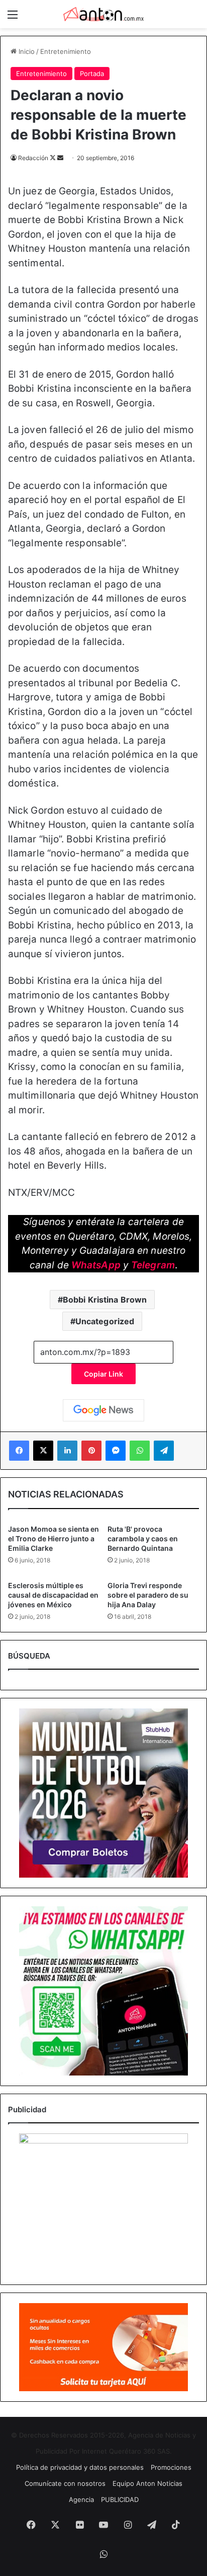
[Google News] (103, 1410)
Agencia (81, 2499)
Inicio (26, 51)
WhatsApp (96, 1265)
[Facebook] (19, 1451)
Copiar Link (103, 1374)
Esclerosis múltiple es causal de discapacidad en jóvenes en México (53, 1595)
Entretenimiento (66, 51)
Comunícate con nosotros (65, 2483)
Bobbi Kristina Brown (105, 1300)
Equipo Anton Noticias (147, 2483)
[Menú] (13, 18)
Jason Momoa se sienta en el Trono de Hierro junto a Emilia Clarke (54, 1539)
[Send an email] (60, 158)
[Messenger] (116, 1451)
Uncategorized (105, 1321)
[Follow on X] (54, 158)
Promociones (171, 2467)
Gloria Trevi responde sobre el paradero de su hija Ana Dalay (148, 1595)
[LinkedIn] (67, 1451)
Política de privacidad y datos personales (80, 2467)
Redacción (33, 158)
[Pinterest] (91, 1451)
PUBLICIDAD (120, 2499)
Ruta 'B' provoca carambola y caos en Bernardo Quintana (143, 1539)
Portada (92, 74)
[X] (43, 1451)
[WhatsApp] (140, 1451)
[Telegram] (164, 1451)
